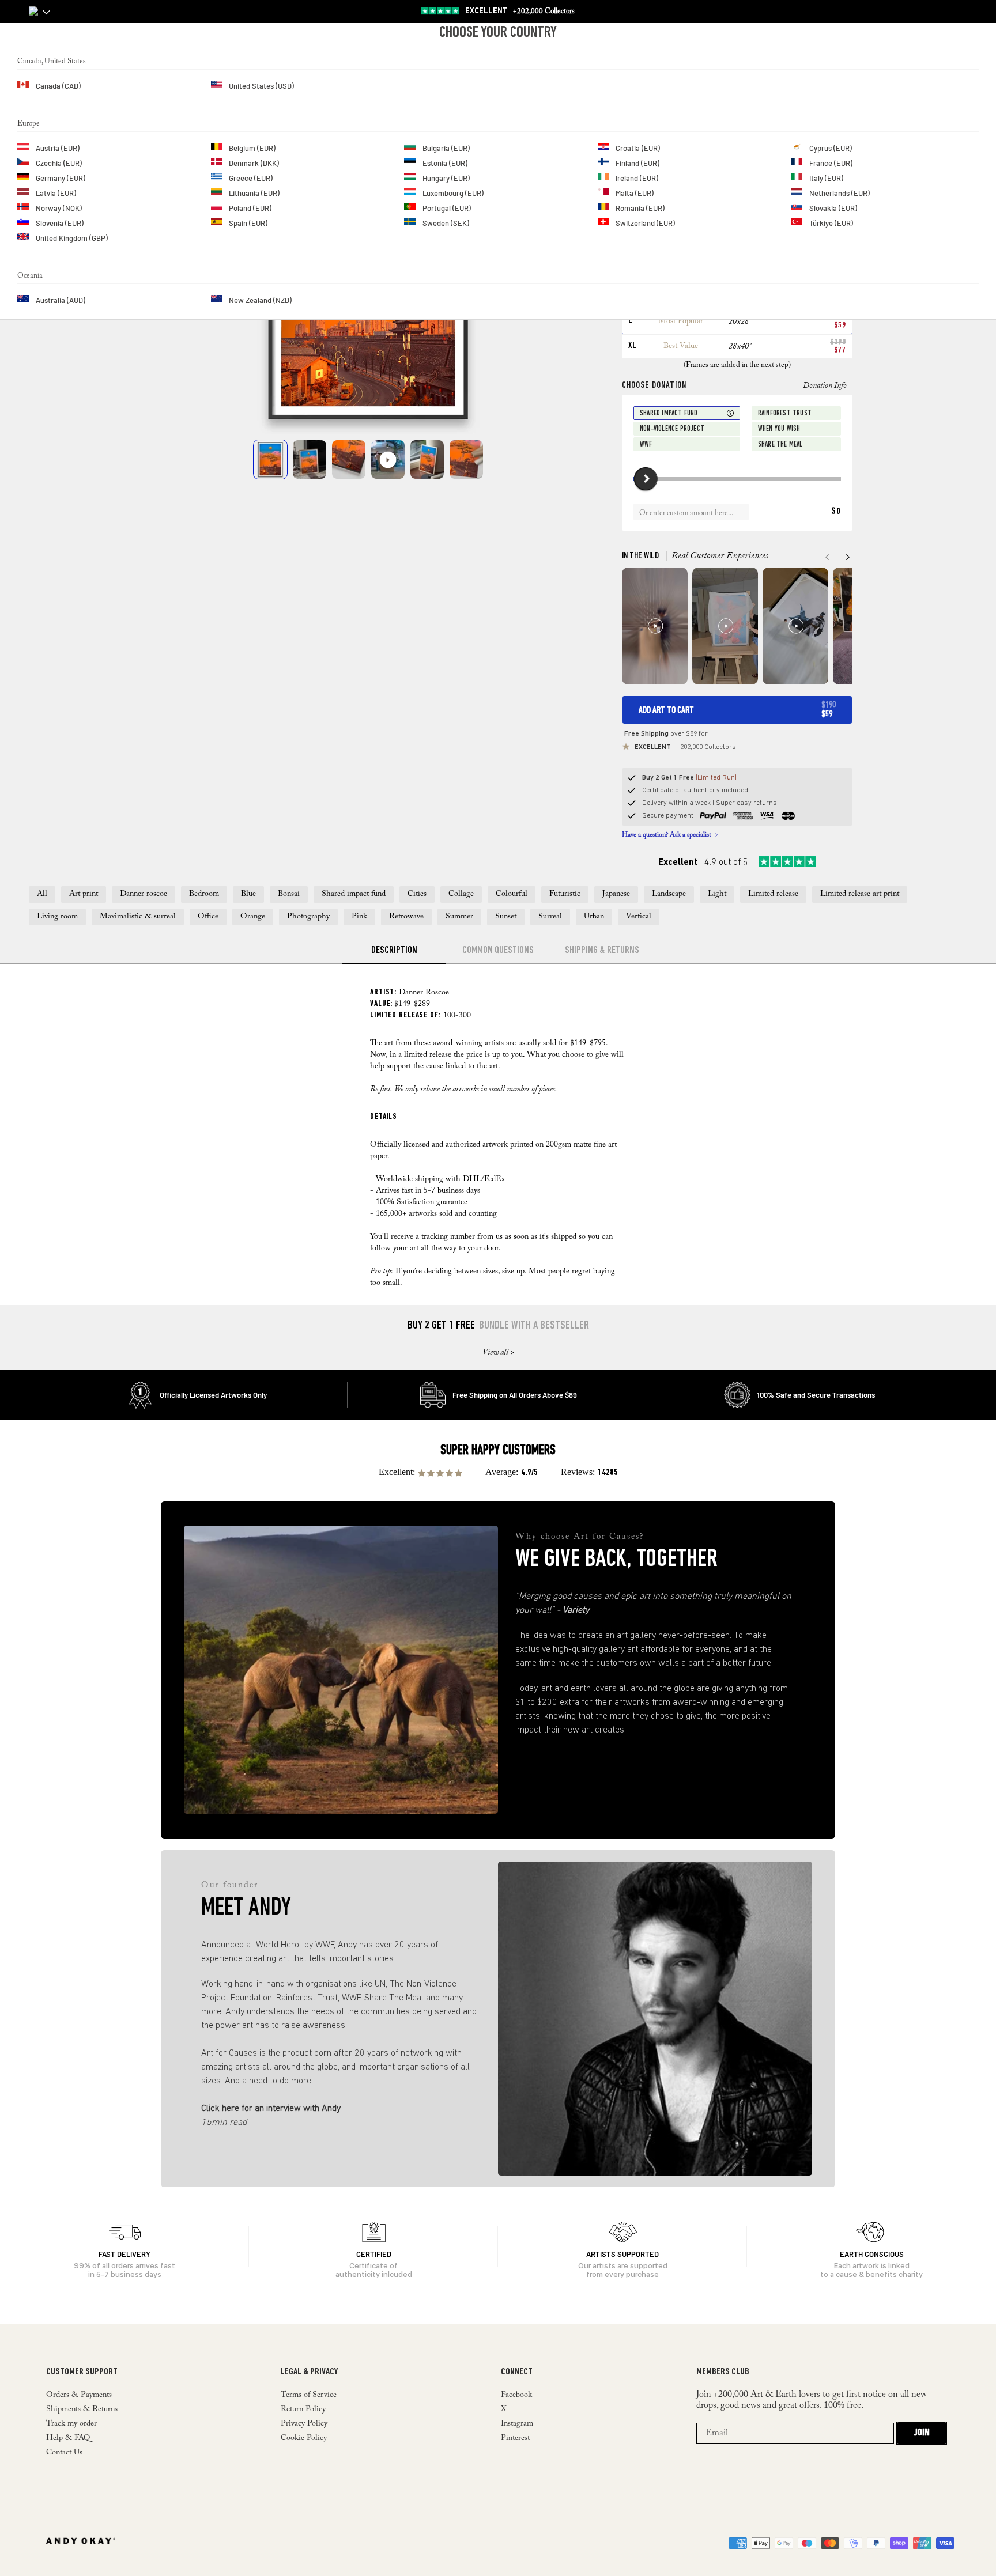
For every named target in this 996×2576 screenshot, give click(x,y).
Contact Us (64, 2453)
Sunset (506, 917)
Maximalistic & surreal (138, 917)
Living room (57, 917)
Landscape (669, 894)
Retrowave (406, 917)
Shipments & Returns (82, 2409)
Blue (248, 894)
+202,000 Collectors (685, 747)
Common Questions (498, 951)
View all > (498, 1353)
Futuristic (565, 894)
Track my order (71, 2424)
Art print (84, 894)
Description (394, 951)
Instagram (517, 2424)
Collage (461, 894)
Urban (594, 917)
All (42, 894)
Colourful (512, 894)
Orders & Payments (79, 2395)
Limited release (773, 894)
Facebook (516, 2395)
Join (922, 2433)
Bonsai (289, 894)
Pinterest (515, 2438)
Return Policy (303, 2409)
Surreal (550, 917)
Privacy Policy (304, 2424)
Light (717, 894)
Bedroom (204, 894)
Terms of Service (309, 2395)
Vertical (639, 917)
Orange (253, 917)
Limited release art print (860, 894)
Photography (308, 917)
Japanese (616, 894)
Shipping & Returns (602, 951)
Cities (417, 894)
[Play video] (388, 459)
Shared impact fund (354, 894)
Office (208, 917)
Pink (359, 917)
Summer (459, 917)
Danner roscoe (144, 894)
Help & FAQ (68, 2438)
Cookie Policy (304, 2438)
